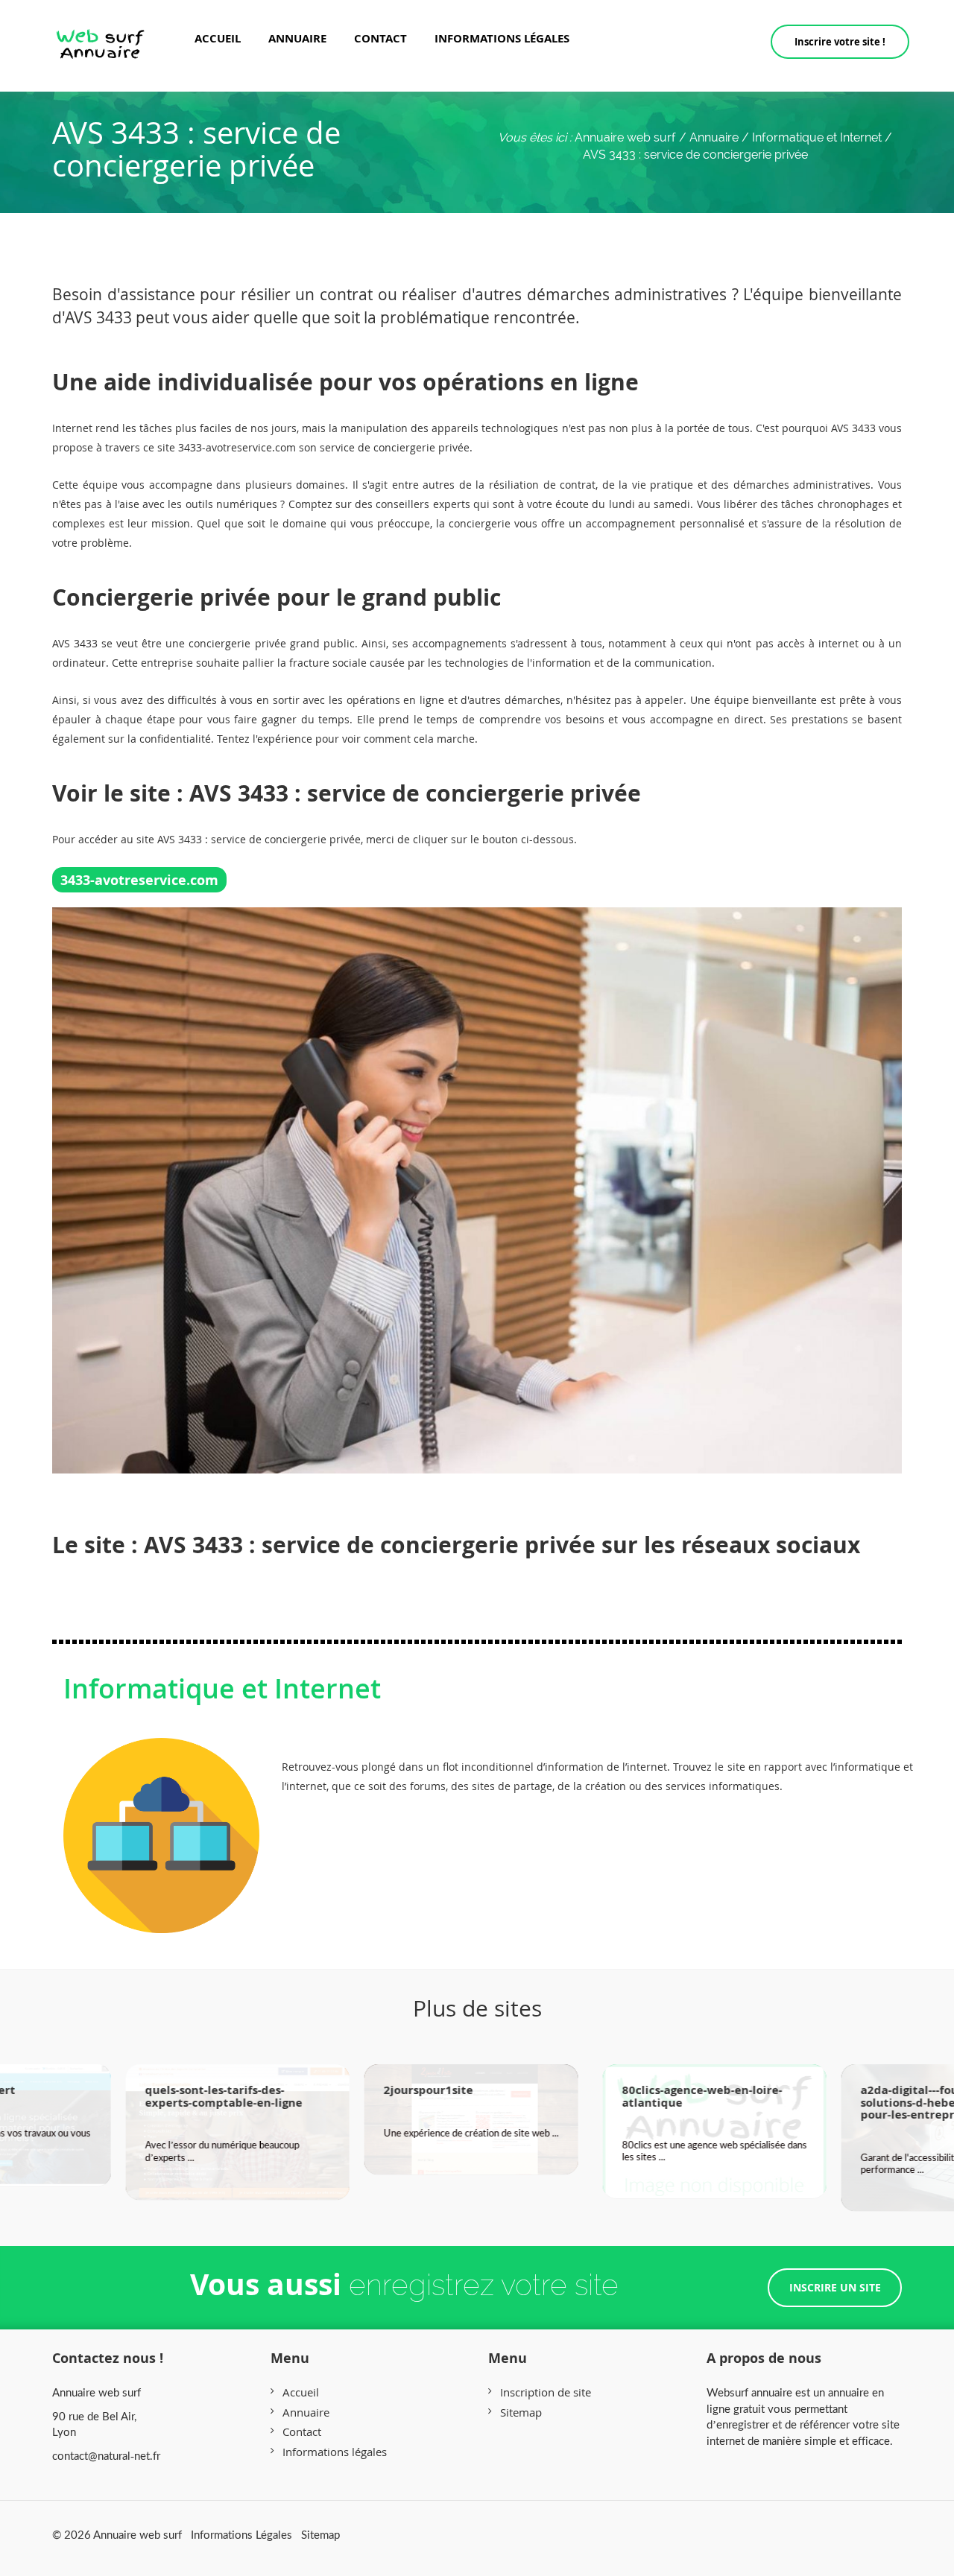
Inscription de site (546, 2392)
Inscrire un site (835, 2287)
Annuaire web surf (625, 137)
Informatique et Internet (222, 1688)
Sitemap (521, 2412)
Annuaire (297, 38)
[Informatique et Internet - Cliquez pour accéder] (161, 1820)
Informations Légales (241, 2534)
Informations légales (502, 38)
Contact (380, 38)
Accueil (218, 38)
